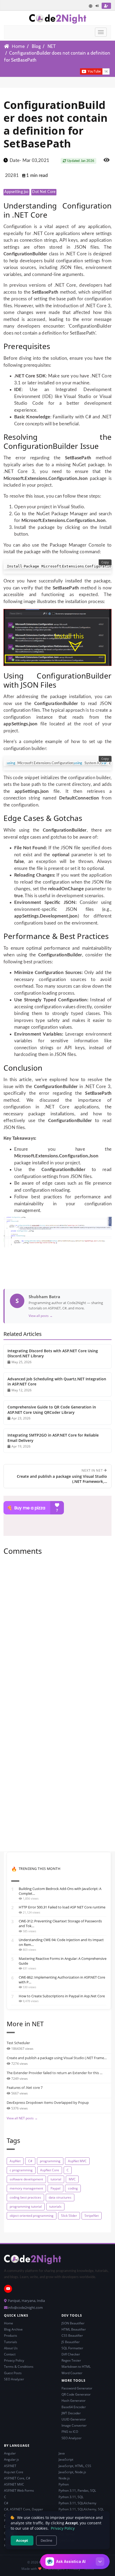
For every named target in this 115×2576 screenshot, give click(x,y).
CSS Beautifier (72, 2336)
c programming (21, 2170)
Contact (10, 2354)
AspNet (15, 2161)
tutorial (56, 2179)
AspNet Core (50, 2170)
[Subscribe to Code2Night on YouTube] (71, 71)
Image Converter (74, 2425)
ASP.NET (10, 2466)
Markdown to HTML (76, 2367)
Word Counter (72, 2373)
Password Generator (77, 2388)
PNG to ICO (70, 2432)
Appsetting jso (16, 192)
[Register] (106, 6)
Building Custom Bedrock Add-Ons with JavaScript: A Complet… (60, 1891)
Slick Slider (69, 2216)
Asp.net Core (14, 2472)
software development (26, 2179)
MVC (72, 2179)
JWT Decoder (71, 2413)
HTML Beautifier (74, 2329)
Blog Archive (13, 2329)
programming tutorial (26, 2206)
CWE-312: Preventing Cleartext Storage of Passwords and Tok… (60, 1923)
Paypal (55, 2188)
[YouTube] (8, 2289)
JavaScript (66, 2459)
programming (50, 2161)
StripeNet (92, 2216)
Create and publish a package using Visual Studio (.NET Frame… (57, 2058)
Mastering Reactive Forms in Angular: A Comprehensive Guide (63, 1961)
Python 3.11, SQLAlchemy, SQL (81, 2509)
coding (73, 2188)
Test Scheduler (18, 2043)
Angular (10, 2453)
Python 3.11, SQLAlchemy (77, 2503)
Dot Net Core (44, 192)
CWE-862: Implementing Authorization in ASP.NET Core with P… (62, 1980)
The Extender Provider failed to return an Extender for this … (55, 2073)
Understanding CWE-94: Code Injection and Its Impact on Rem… (61, 1942)
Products (11, 2336)
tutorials (55, 2206)
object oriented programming (32, 2216)
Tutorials (11, 2342)
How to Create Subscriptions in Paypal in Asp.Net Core (62, 1996)
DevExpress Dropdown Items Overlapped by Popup (48, 2103)
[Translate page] (91, 6)
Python (64, 2484)
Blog (36, 46)
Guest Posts (13, 2373)
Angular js (11, 2459)
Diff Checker (71, 2354)
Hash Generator (74, 2401)
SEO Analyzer (14, 2379)
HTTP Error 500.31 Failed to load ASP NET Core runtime (62, 1907)
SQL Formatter (72, 2348)
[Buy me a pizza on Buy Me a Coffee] (57, 1508)
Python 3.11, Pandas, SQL (77, 2490)
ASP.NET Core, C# (17, 2478)
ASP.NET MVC (14, 2484)
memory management (26, 2188)
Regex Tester (71, 2360)
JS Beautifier (71, 2342)
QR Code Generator (76, 2394)
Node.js (64, 2478)
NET (52, 46)
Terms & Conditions (19, 2367)
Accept (22, 2540)
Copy (105, 562)
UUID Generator (74, 2419)
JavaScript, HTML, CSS (75, 2466)
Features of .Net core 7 (25, 2088)
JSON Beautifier (73, 2323)
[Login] (97, 6)
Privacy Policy (14, 2360)
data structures (60, 2197)
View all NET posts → (22, 2118)
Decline (46, 2540)
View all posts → (41, 1316)
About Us (11, 2348)
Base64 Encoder (74, 2407)
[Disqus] (57, 1632)
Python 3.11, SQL (71, 2497)
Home (18, 46)
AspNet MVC (77, 2161)
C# (30, 2161)
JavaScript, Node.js (72, 2472)
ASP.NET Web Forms (19, 2490)
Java (62, 2453)
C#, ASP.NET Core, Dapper (24, 2509)
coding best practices (25, 2197)
